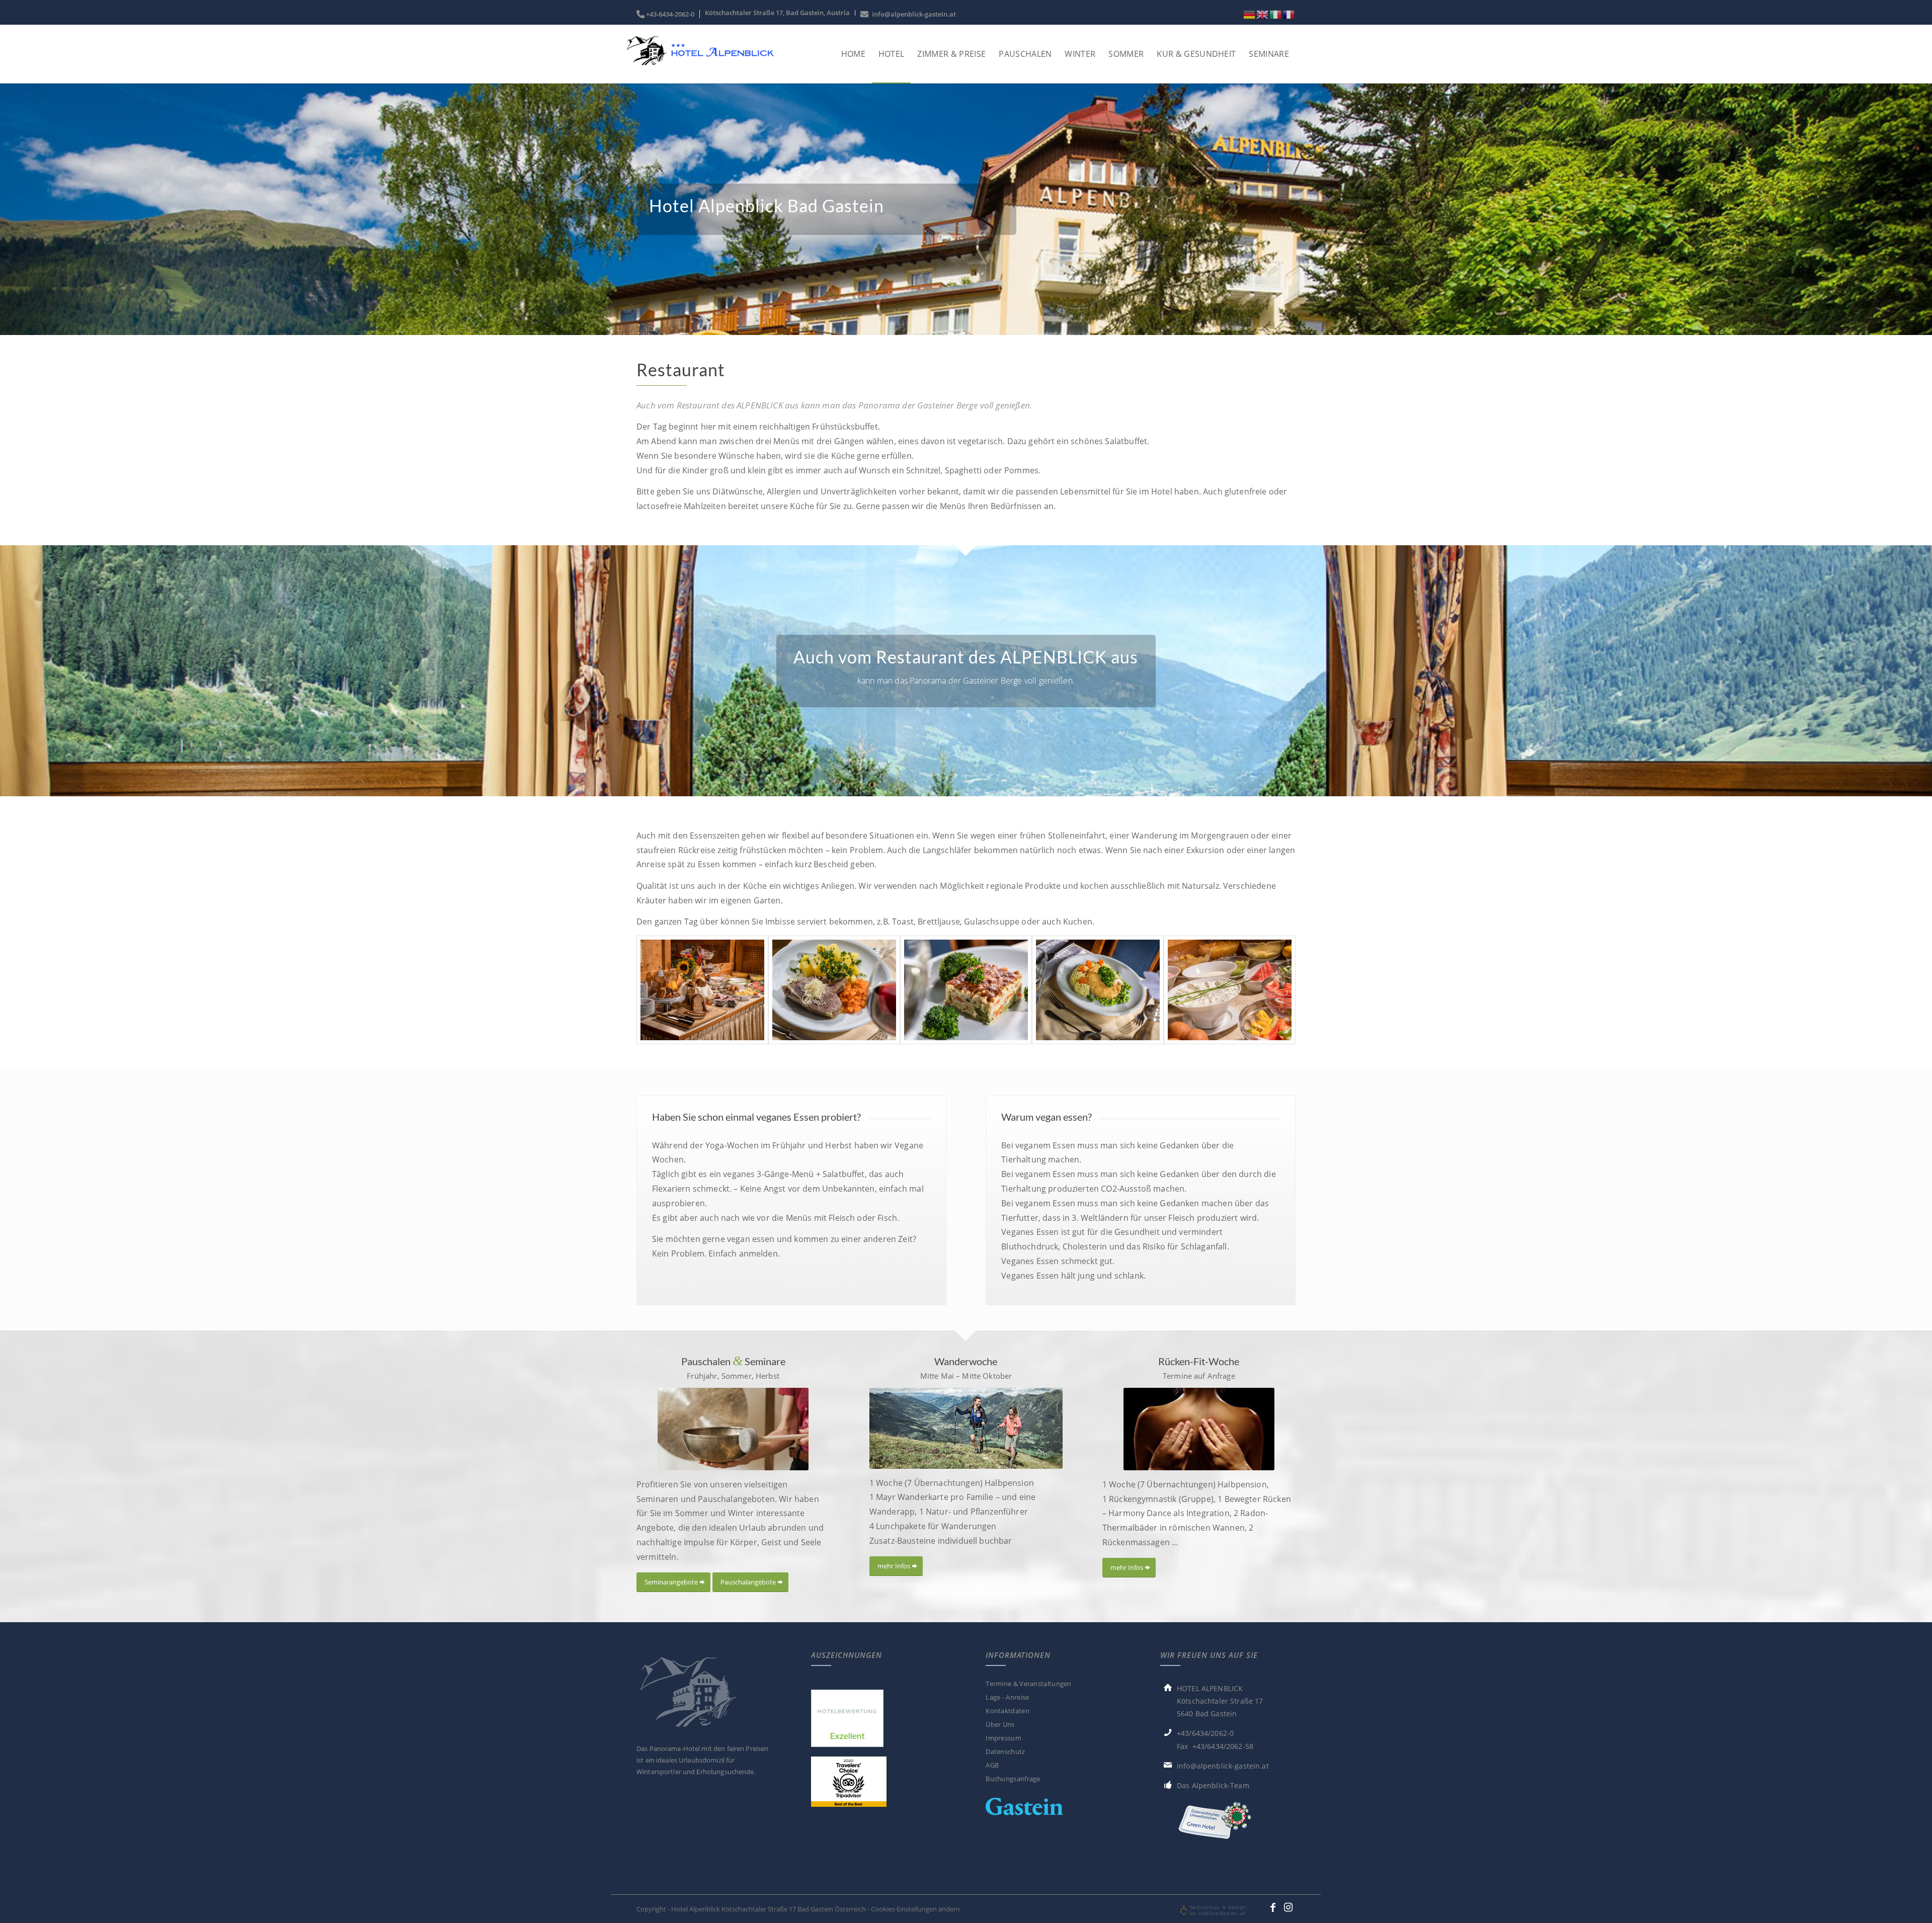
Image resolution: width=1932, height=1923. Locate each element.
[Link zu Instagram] (1288, 1907)
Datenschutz (1005, 1751)
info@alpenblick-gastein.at (912, 14)
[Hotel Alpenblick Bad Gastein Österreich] (699, 64)
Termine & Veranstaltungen (1029, 1684)
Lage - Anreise (1007, 1697)
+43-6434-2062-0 (670, 14)
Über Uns (1000, 1724)
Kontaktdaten (1008, 1711)
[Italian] (1276, 14)
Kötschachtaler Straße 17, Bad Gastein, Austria (777, 13)
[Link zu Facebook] (1273, 1907)
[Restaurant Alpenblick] (702, 990)
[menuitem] (668, 14)
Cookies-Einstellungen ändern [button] (915, 1909)
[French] (1289, 14)
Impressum (1003, 1738)
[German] (1250, 14)
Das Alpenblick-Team (1213, 1785)
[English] (1263, 14)
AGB (992, 1765)
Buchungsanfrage (1013, 1779)
